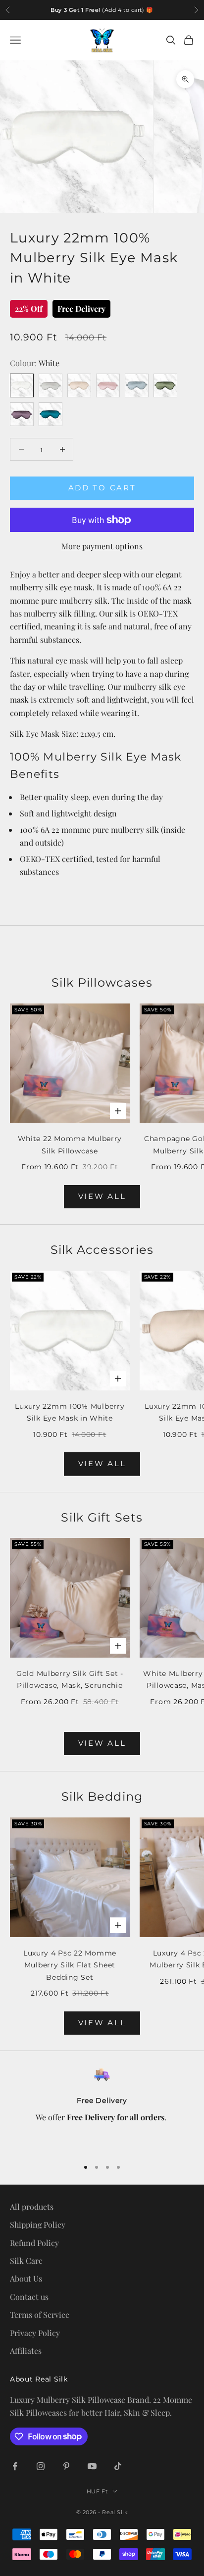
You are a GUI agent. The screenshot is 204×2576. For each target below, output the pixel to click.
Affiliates (26, 2351)
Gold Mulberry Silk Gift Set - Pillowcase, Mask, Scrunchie (70, 1679)
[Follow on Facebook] (15, 2466)
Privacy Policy (35, 2333)
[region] (102, 2108)
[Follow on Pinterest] (66, 2466)
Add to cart (102, 488)
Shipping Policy (38, 2224)
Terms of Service (40, 2314)
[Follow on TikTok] (118, 2466)
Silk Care (26, 2261)
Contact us (29, 2297)
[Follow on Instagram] (41, 2466)
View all (102, 1463)
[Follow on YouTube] (92, 2466)
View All (102, 1196)
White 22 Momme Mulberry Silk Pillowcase (70, 1145)
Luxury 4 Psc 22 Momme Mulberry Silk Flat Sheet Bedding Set (70, 1965)
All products (32, 2207)
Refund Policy (34, 2243)
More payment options (102, 546)
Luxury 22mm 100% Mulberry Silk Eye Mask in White (70, 1412)
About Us (26, 2278)
